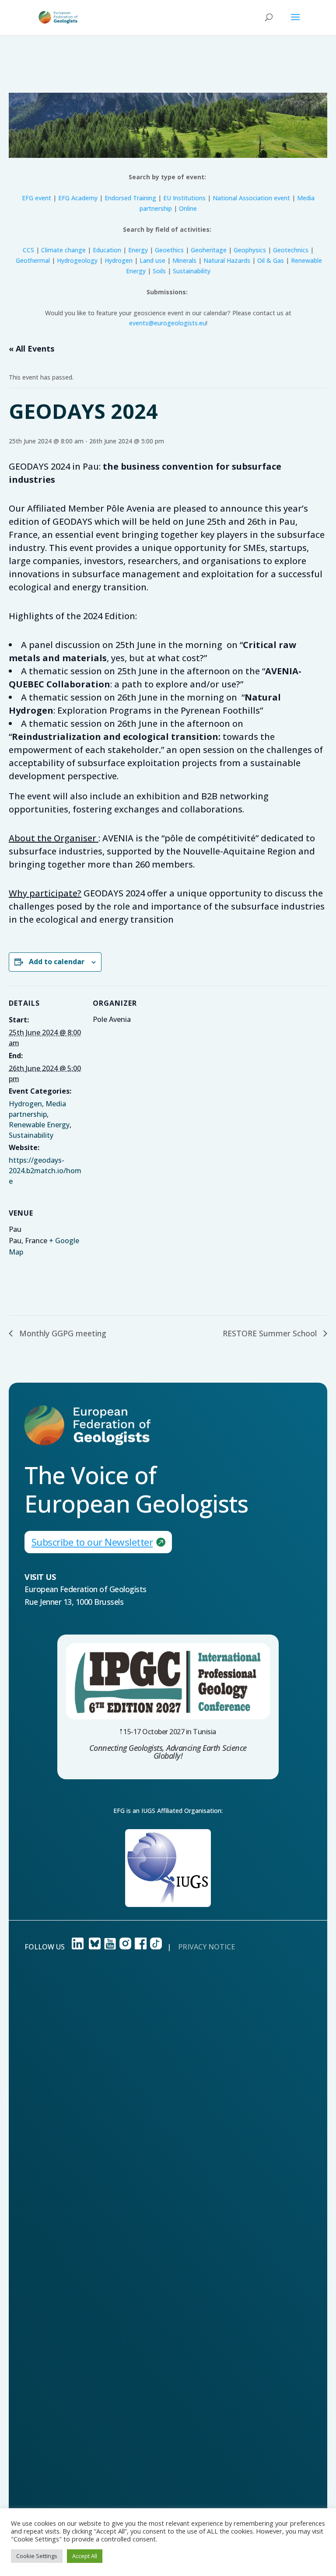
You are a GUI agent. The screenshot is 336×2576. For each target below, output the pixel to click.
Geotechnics (291, 250)
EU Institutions (184, 198)
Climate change (63, 250)
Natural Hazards (227, 260)
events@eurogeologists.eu (168, 323)
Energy (138, 250)
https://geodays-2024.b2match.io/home (45, 1171)
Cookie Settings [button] (37, 2556)
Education (107, 250)
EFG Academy (78, 198)
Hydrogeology (77, 260)
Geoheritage (209, 250)
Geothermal (33, 260)
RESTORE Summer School (271, 1333)
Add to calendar (57, 962)
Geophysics (250, 250)
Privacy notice (206, 1947)
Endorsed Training (130, 198)
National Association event (252, 198)
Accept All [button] (85, 2556)
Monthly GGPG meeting (62, 1333)
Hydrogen (119, 260)
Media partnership (37, 1109)
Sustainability (192, 271)
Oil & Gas (271, 260)
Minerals (184, 260)
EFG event (37, 198)
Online (188, 208)
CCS (28, 250)
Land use (152, 260)
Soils (159, 271)
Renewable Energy (39, 1125)
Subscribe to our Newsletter (92, 1542)
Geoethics (169, 250)
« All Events (31, 349)
